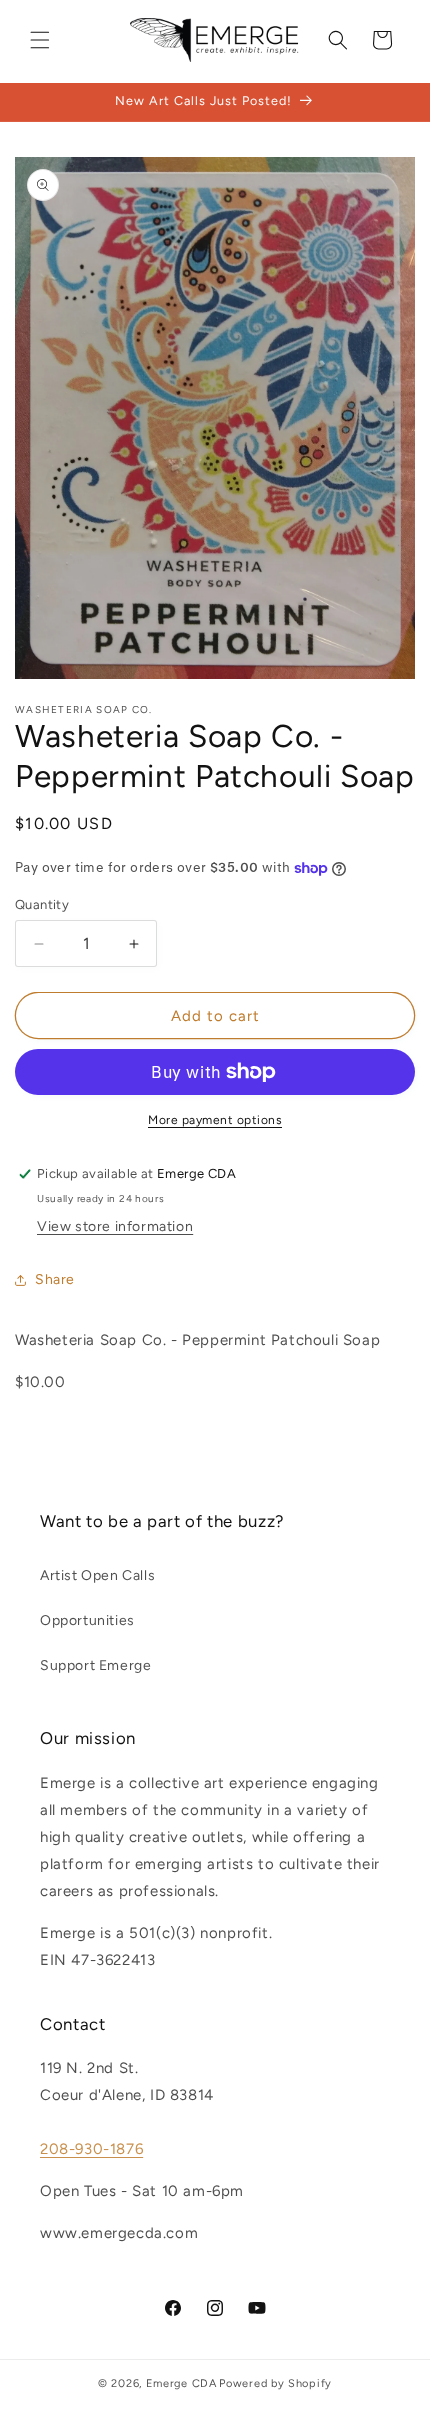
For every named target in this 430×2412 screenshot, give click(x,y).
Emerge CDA (181, 2383)
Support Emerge (95, 1665)
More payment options (215, 1120)
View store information (115, 1226)
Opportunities (87, 1620)
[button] (40, 40)
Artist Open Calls (97, 1575)
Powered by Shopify (275, 2383)
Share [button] (55, 1279)
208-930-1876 (91, 2149)
